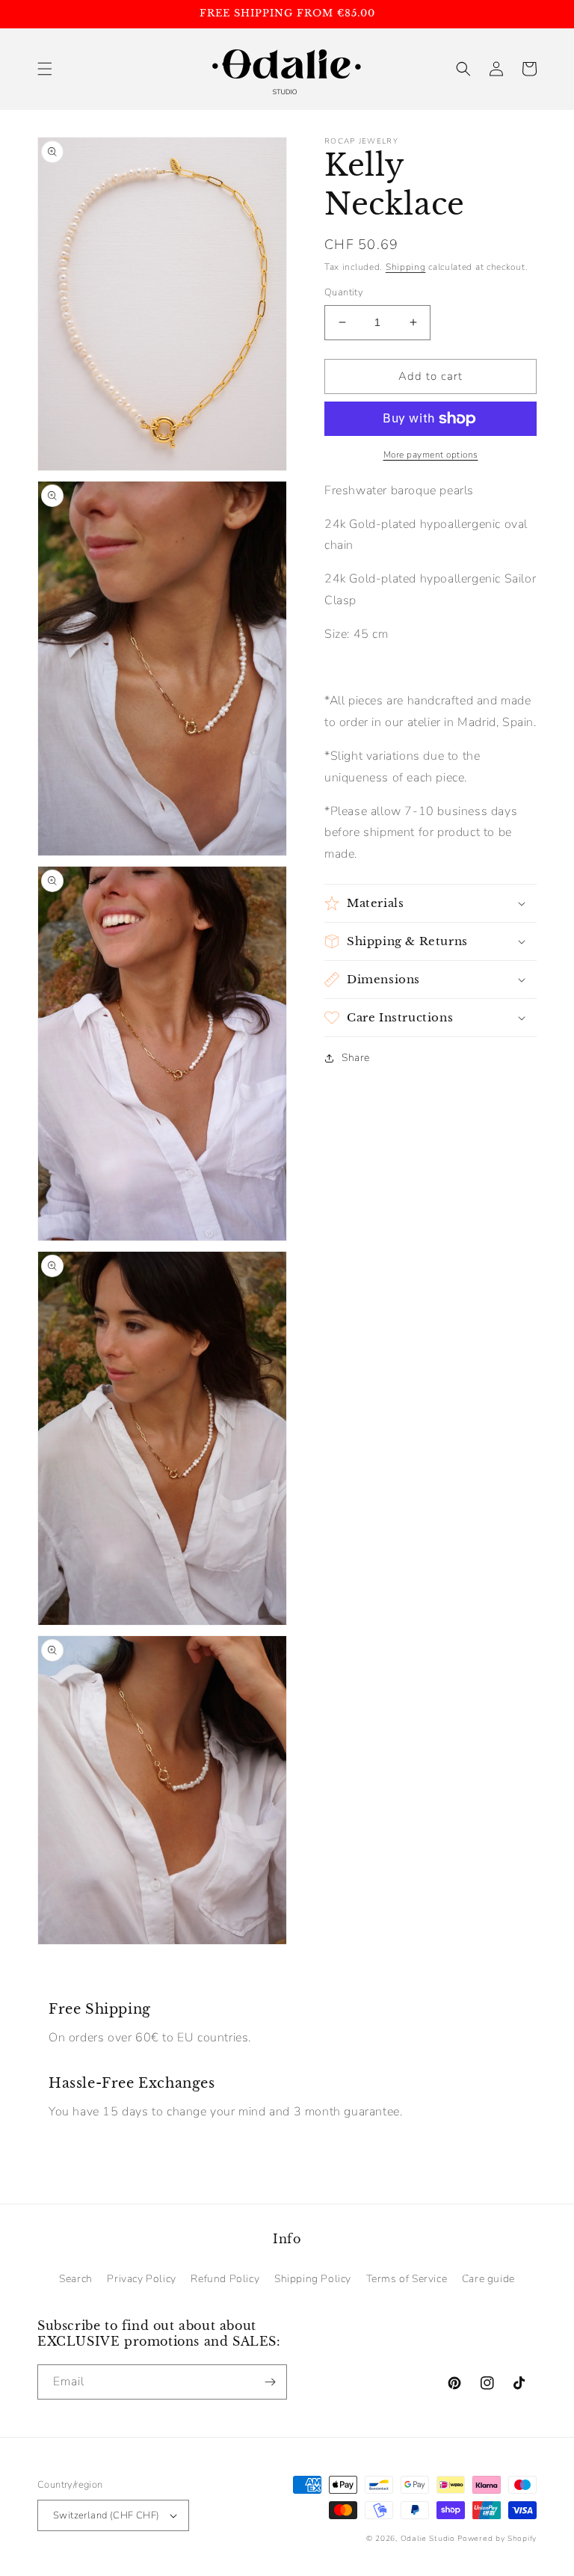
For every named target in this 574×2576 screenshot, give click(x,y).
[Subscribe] (270, 2382)
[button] (45, 69)
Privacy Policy (141, 2279)
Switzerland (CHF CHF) (106, 2515)
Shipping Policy (313, 2279)
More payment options (431, 455)
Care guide (488, 2279)
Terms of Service (407, 2279)
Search (76, 2279)
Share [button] (356, 1058)
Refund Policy (225, 2279)
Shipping (406, 267)
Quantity (344, 292)
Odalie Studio (428, 2539)
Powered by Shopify (497, 2539)
